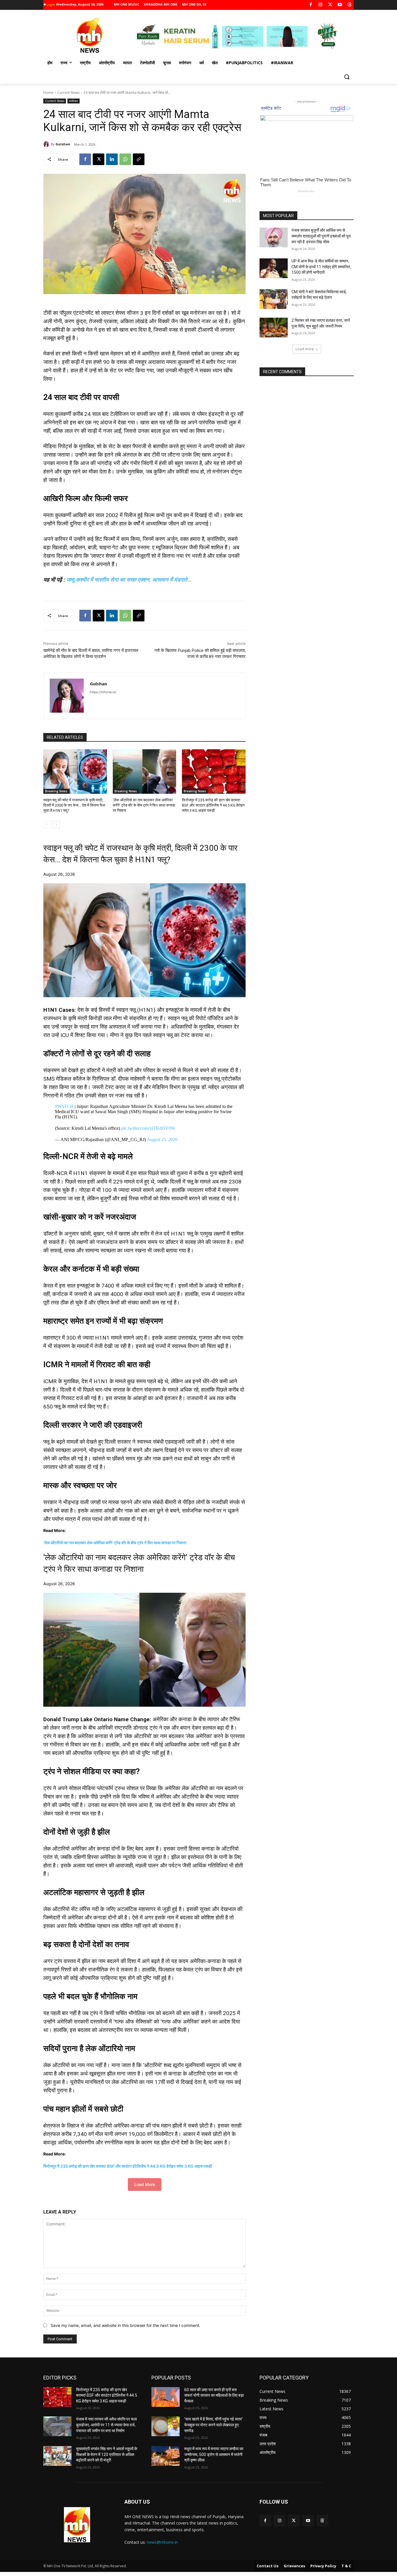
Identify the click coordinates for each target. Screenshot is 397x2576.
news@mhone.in (162, 2542)
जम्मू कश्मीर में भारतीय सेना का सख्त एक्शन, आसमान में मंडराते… (129, 580)
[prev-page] (47, 825)
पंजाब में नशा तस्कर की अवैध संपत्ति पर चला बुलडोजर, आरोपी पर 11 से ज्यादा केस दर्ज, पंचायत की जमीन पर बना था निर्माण (107, 2425)
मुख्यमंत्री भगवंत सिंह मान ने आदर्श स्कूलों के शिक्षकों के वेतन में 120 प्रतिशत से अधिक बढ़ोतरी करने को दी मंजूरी (107, 2454)
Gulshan (63, 144)
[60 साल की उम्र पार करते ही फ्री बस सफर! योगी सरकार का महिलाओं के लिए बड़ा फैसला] (166, 2397)
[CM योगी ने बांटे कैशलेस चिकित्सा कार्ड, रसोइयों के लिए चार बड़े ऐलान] (274, 299)
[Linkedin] (112, 159)
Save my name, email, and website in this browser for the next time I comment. (125, 2325)
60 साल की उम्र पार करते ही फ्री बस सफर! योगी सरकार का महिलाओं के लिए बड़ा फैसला (214, 2395)
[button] (347, 77)
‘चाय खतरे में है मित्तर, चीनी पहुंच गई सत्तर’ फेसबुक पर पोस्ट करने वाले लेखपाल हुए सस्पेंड (213, 2425)
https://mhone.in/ (103, 692)
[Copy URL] (139, 159)
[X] (330, 5)
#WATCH (64, 1106)
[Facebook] (311, 5)
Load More (145, 2184)
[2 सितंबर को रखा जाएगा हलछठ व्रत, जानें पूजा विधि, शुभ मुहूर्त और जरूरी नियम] (274, 328)
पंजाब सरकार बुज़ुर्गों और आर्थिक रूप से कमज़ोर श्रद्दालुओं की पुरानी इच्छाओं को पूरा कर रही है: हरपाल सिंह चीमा (321, 236)
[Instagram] (320, 5)
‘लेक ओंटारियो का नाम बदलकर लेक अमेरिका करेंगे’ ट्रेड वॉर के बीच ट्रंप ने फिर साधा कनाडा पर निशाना (144, 805)
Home (48, 93)
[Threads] (350, 5)
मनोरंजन (74, 101)
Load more (305, 349)
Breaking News (56, 791)
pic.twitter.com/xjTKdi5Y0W (148, 1128)
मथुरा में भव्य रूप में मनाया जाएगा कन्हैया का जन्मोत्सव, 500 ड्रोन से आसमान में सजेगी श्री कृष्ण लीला (214, 2454)
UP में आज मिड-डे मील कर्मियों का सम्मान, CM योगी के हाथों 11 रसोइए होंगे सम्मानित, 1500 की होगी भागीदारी (321, 267)
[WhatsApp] (125, 159)
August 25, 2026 (162, 1139)
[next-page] (56, 825)
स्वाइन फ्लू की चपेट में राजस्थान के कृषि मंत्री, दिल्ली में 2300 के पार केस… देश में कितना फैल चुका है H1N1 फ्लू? (74, 805)
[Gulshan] (47, 144)
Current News (68, 93)
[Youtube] (340, 5)
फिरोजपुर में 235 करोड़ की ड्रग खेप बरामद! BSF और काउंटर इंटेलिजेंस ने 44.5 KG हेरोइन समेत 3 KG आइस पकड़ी (213, 805)
